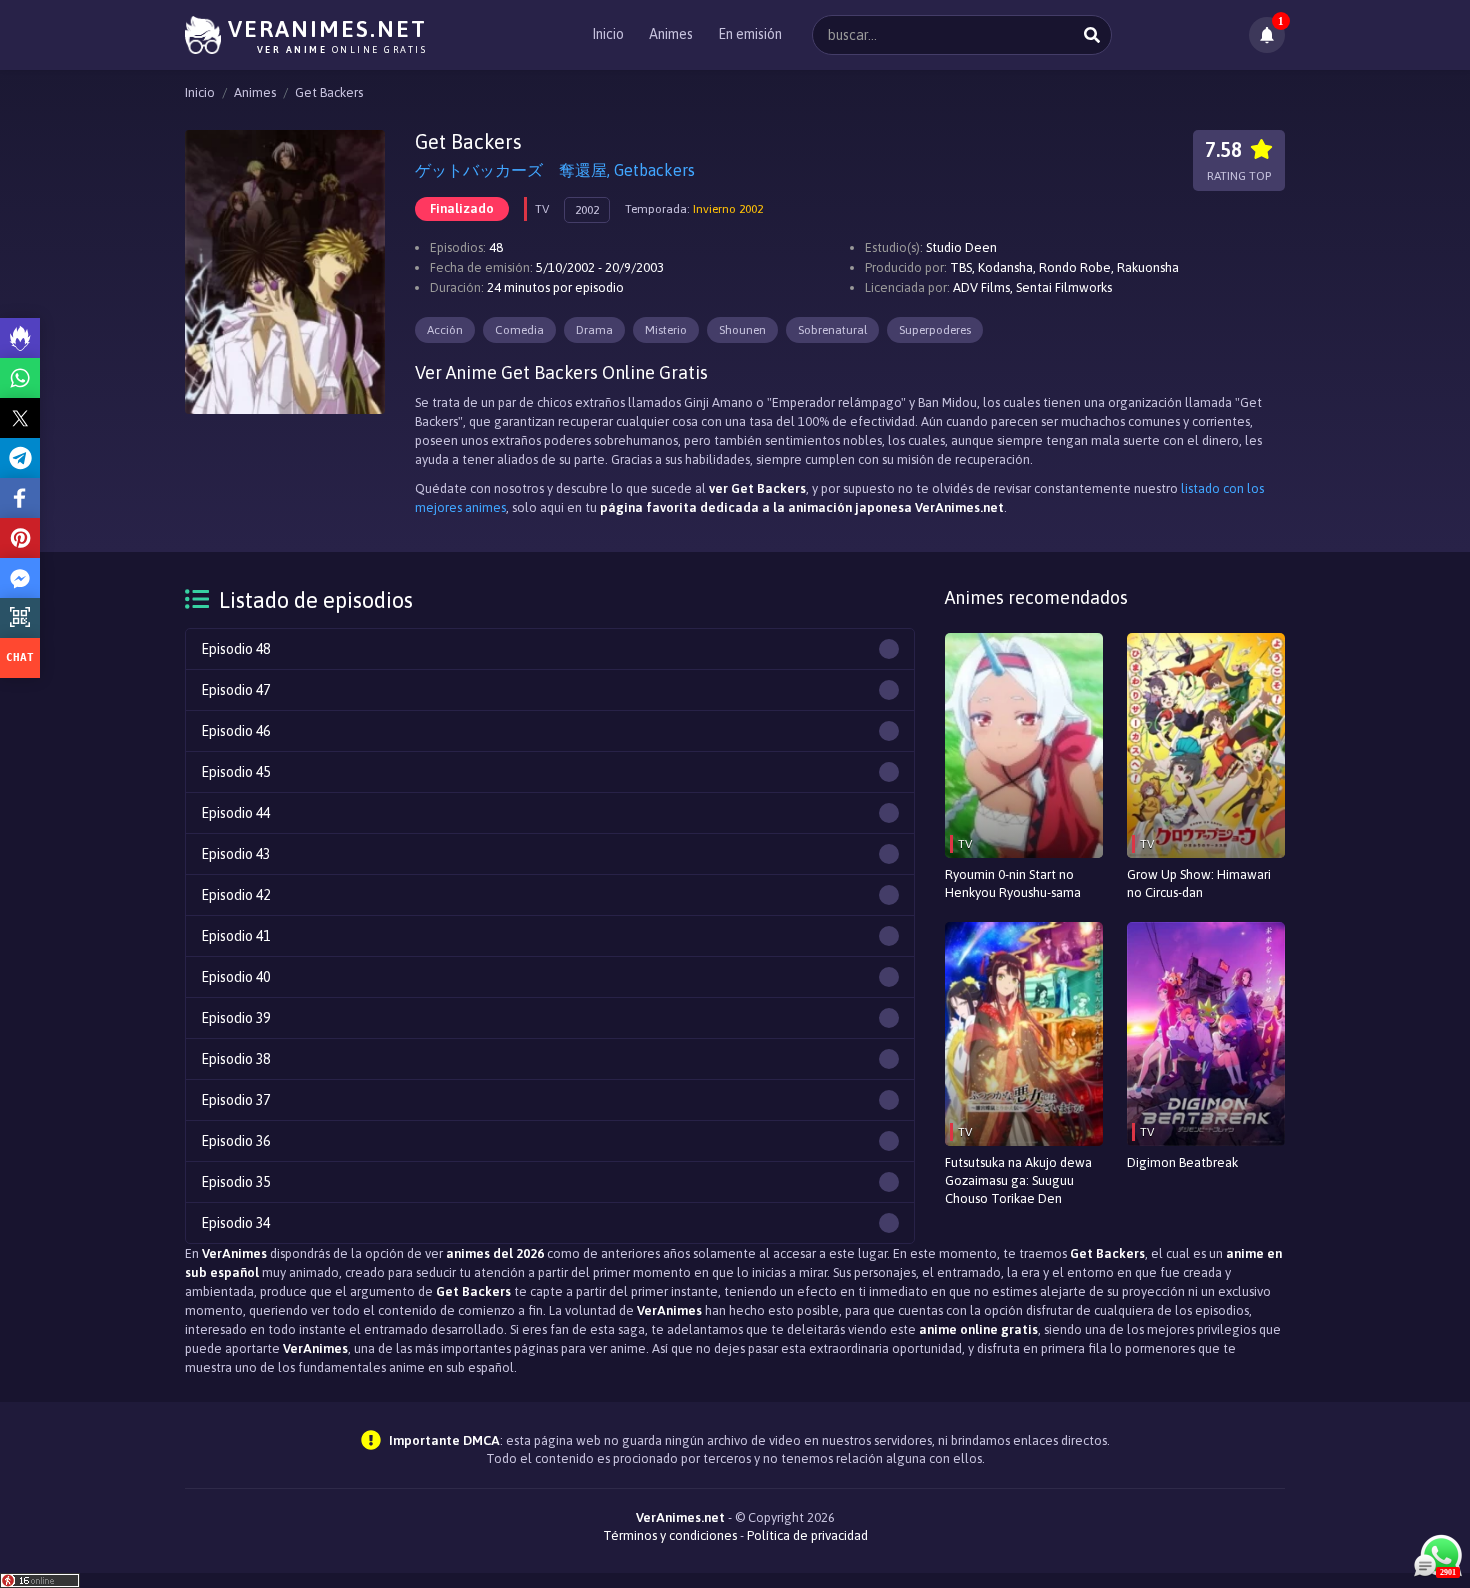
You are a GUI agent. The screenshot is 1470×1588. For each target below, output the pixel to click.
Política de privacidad (807, 1535)
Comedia (519, 330)
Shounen (742, 330)
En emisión (750, 34)
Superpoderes (935, 330)
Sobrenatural (832, 330)
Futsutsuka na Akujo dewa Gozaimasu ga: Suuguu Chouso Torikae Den (1018, 1180)
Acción (445, 330)
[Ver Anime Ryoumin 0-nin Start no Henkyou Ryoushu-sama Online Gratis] (1024, 745)
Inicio (608, 34)
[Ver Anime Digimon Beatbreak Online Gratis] (1206, 1034)
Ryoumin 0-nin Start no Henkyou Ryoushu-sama (1013, 883)
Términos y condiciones (670, 1535)
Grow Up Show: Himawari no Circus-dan (1199, 883)
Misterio (666, 330)
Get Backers (329, 92)
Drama (594, 330)
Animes (671, 34)
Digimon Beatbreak (1182, 1162)
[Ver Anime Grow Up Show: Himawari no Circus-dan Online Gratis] (1206, 745)
